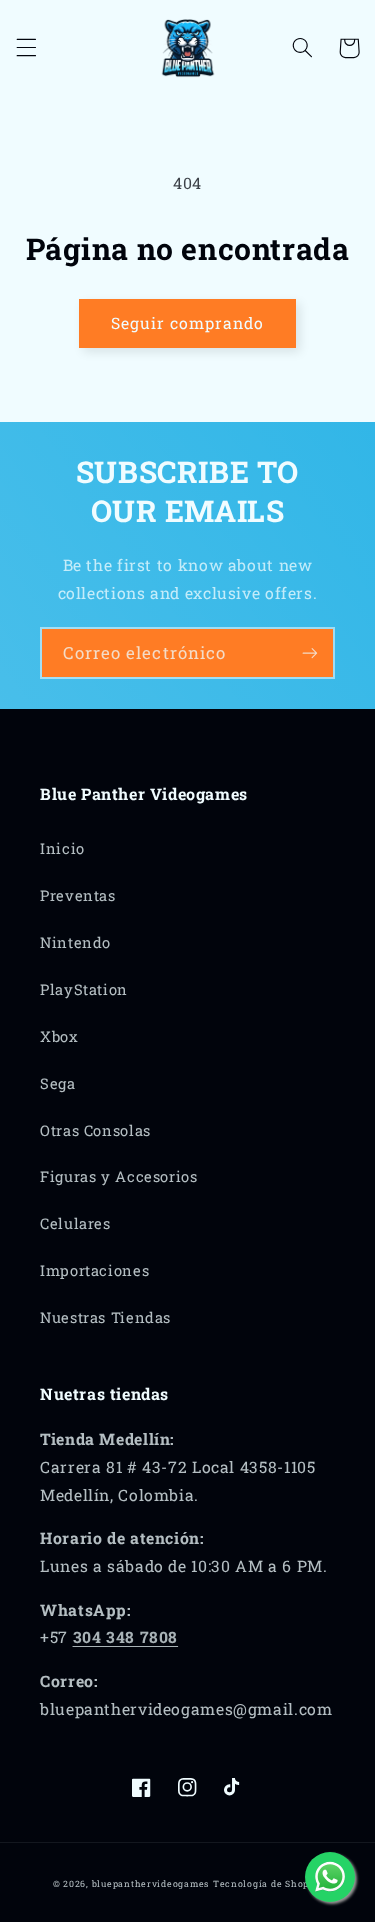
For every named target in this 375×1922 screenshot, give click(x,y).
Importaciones (94, 1270)
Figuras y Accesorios (119, 1176)
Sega (58, 1083)
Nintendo (75, 942)
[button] (26, 48)
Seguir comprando (188, 322)
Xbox (59, 1036)
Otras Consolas (95, 1130)
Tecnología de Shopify (267, 1883)
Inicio (62, 848)
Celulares (75, 1223)
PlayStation (84, 989)
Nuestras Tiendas (105, 1317)
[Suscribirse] (310, 652)
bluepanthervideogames (150, 1883)
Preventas (78, 895)
